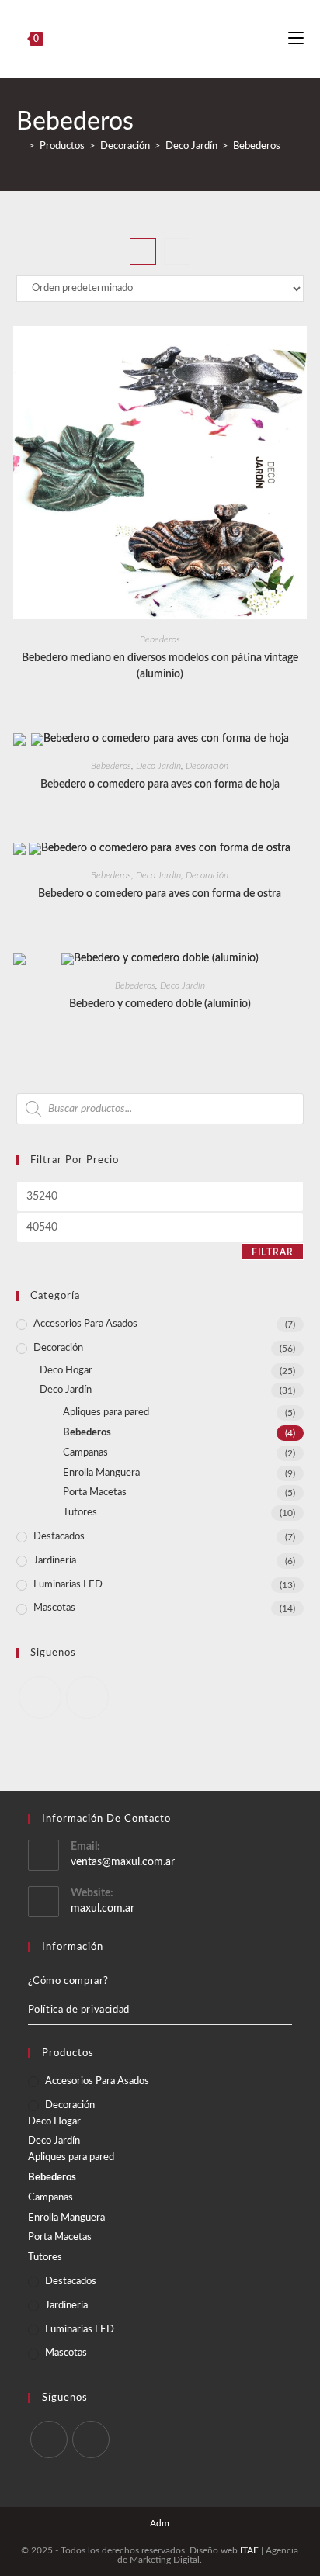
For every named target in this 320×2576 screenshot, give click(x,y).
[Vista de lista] (177, 251)
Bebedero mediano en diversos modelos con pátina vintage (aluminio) (160, 666)
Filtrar (273, 1252)
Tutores (80, 1513)
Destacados (59, 1537)
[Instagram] (87, 1697)
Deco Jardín (158, 766)
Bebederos (257, 146)
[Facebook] (40, 1697)
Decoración (207, 766)
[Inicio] (20, 146)
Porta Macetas (95, 1492)
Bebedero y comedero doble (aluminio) (160, 1004)
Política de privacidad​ (79, 2010)
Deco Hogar (66, 1371)
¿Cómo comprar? (68, 1981)
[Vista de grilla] (143, 251)
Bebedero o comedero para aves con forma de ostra (160, 894)
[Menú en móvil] (296, 39)
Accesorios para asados (85, 1324)
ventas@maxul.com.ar (123, 1862)
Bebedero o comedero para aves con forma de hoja (160, 784)
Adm (160, 2523)
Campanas (85, 1453)
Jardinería (55, 1561)
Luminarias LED (68, 1585)
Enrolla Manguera (101, 1473)
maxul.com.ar (103, 1909)
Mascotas (54, 1608)
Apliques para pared (106, 1413)
